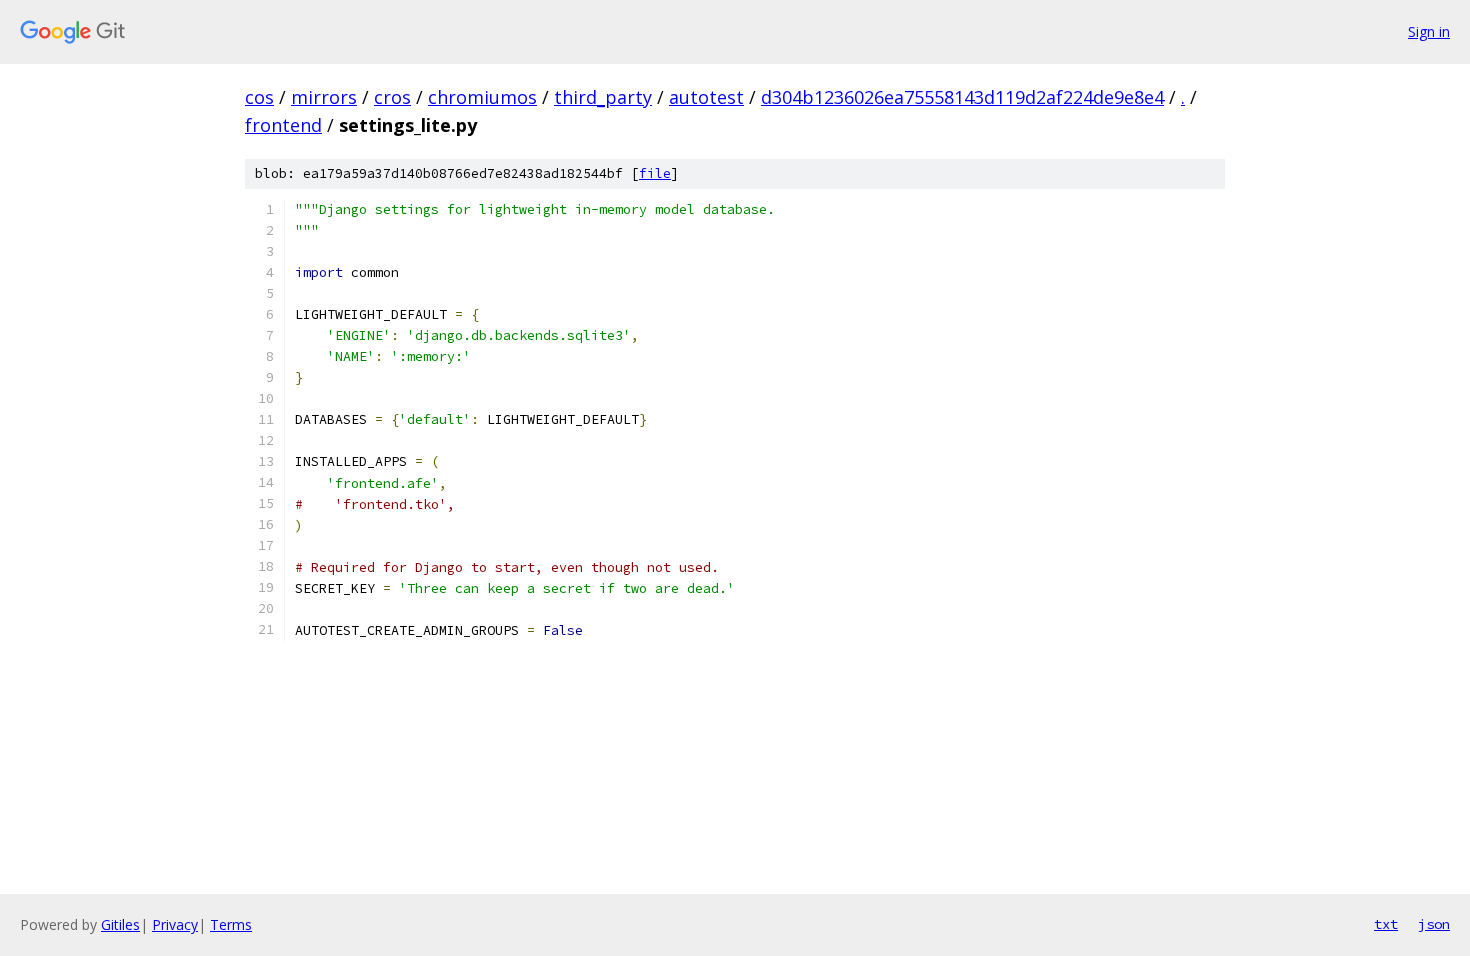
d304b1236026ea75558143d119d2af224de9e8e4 (962, 97)
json (1434, 924)
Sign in (1429, 31)
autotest (706, 97)
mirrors (324, 97)
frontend (283, 125)
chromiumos (482, 97)
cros (392, 97)
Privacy (175, 924)
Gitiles (120, 924)
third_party (603, 97)
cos (259, 97)
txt (1386, 924)
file (655, 173)
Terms (231, 924)
